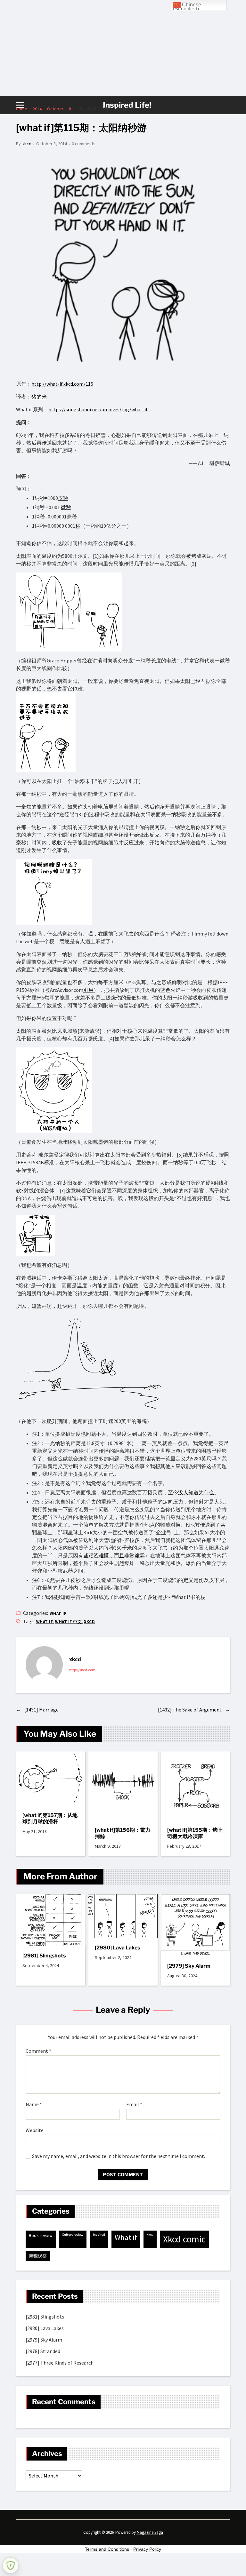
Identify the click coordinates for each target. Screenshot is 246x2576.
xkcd (27, 144)
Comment (38, 2051)
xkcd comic (184, 2239)
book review (41, 2235)
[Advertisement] (123, 48)
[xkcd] (44, 1665)
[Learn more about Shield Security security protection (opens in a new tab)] (11, 2565)
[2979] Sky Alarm (189, 1966)
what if (58, 1613)
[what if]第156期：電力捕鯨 (123, 1833)
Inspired (99, 2235)
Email (134, 2105)
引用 (88, 990)
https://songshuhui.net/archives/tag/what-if (98, 409)
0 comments (84, 144)
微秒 (66, 507)
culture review (73, 2235)
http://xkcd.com (82, 1670)
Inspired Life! (127, 105)
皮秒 (63, 498)
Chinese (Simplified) (187, 6)
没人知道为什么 (196, 1492)
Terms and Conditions (107, 2549)
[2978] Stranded (43, 2351)
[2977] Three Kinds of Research (60, 2363)
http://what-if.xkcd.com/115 (62, 384)
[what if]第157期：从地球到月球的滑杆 (50, 1818)
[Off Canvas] (20, 105)
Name (34, 2105)
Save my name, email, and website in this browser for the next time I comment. (119, 2156)
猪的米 (39, 397)
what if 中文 (68, 1622)
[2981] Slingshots (44, 1956)
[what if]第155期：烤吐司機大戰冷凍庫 (195, 1833)
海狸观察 (38, 2256)
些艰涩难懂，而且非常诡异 (114, 1555)
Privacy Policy (147, 2549)
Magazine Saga (150, 2532)
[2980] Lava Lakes (117, 1948)
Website (35, 2130)
